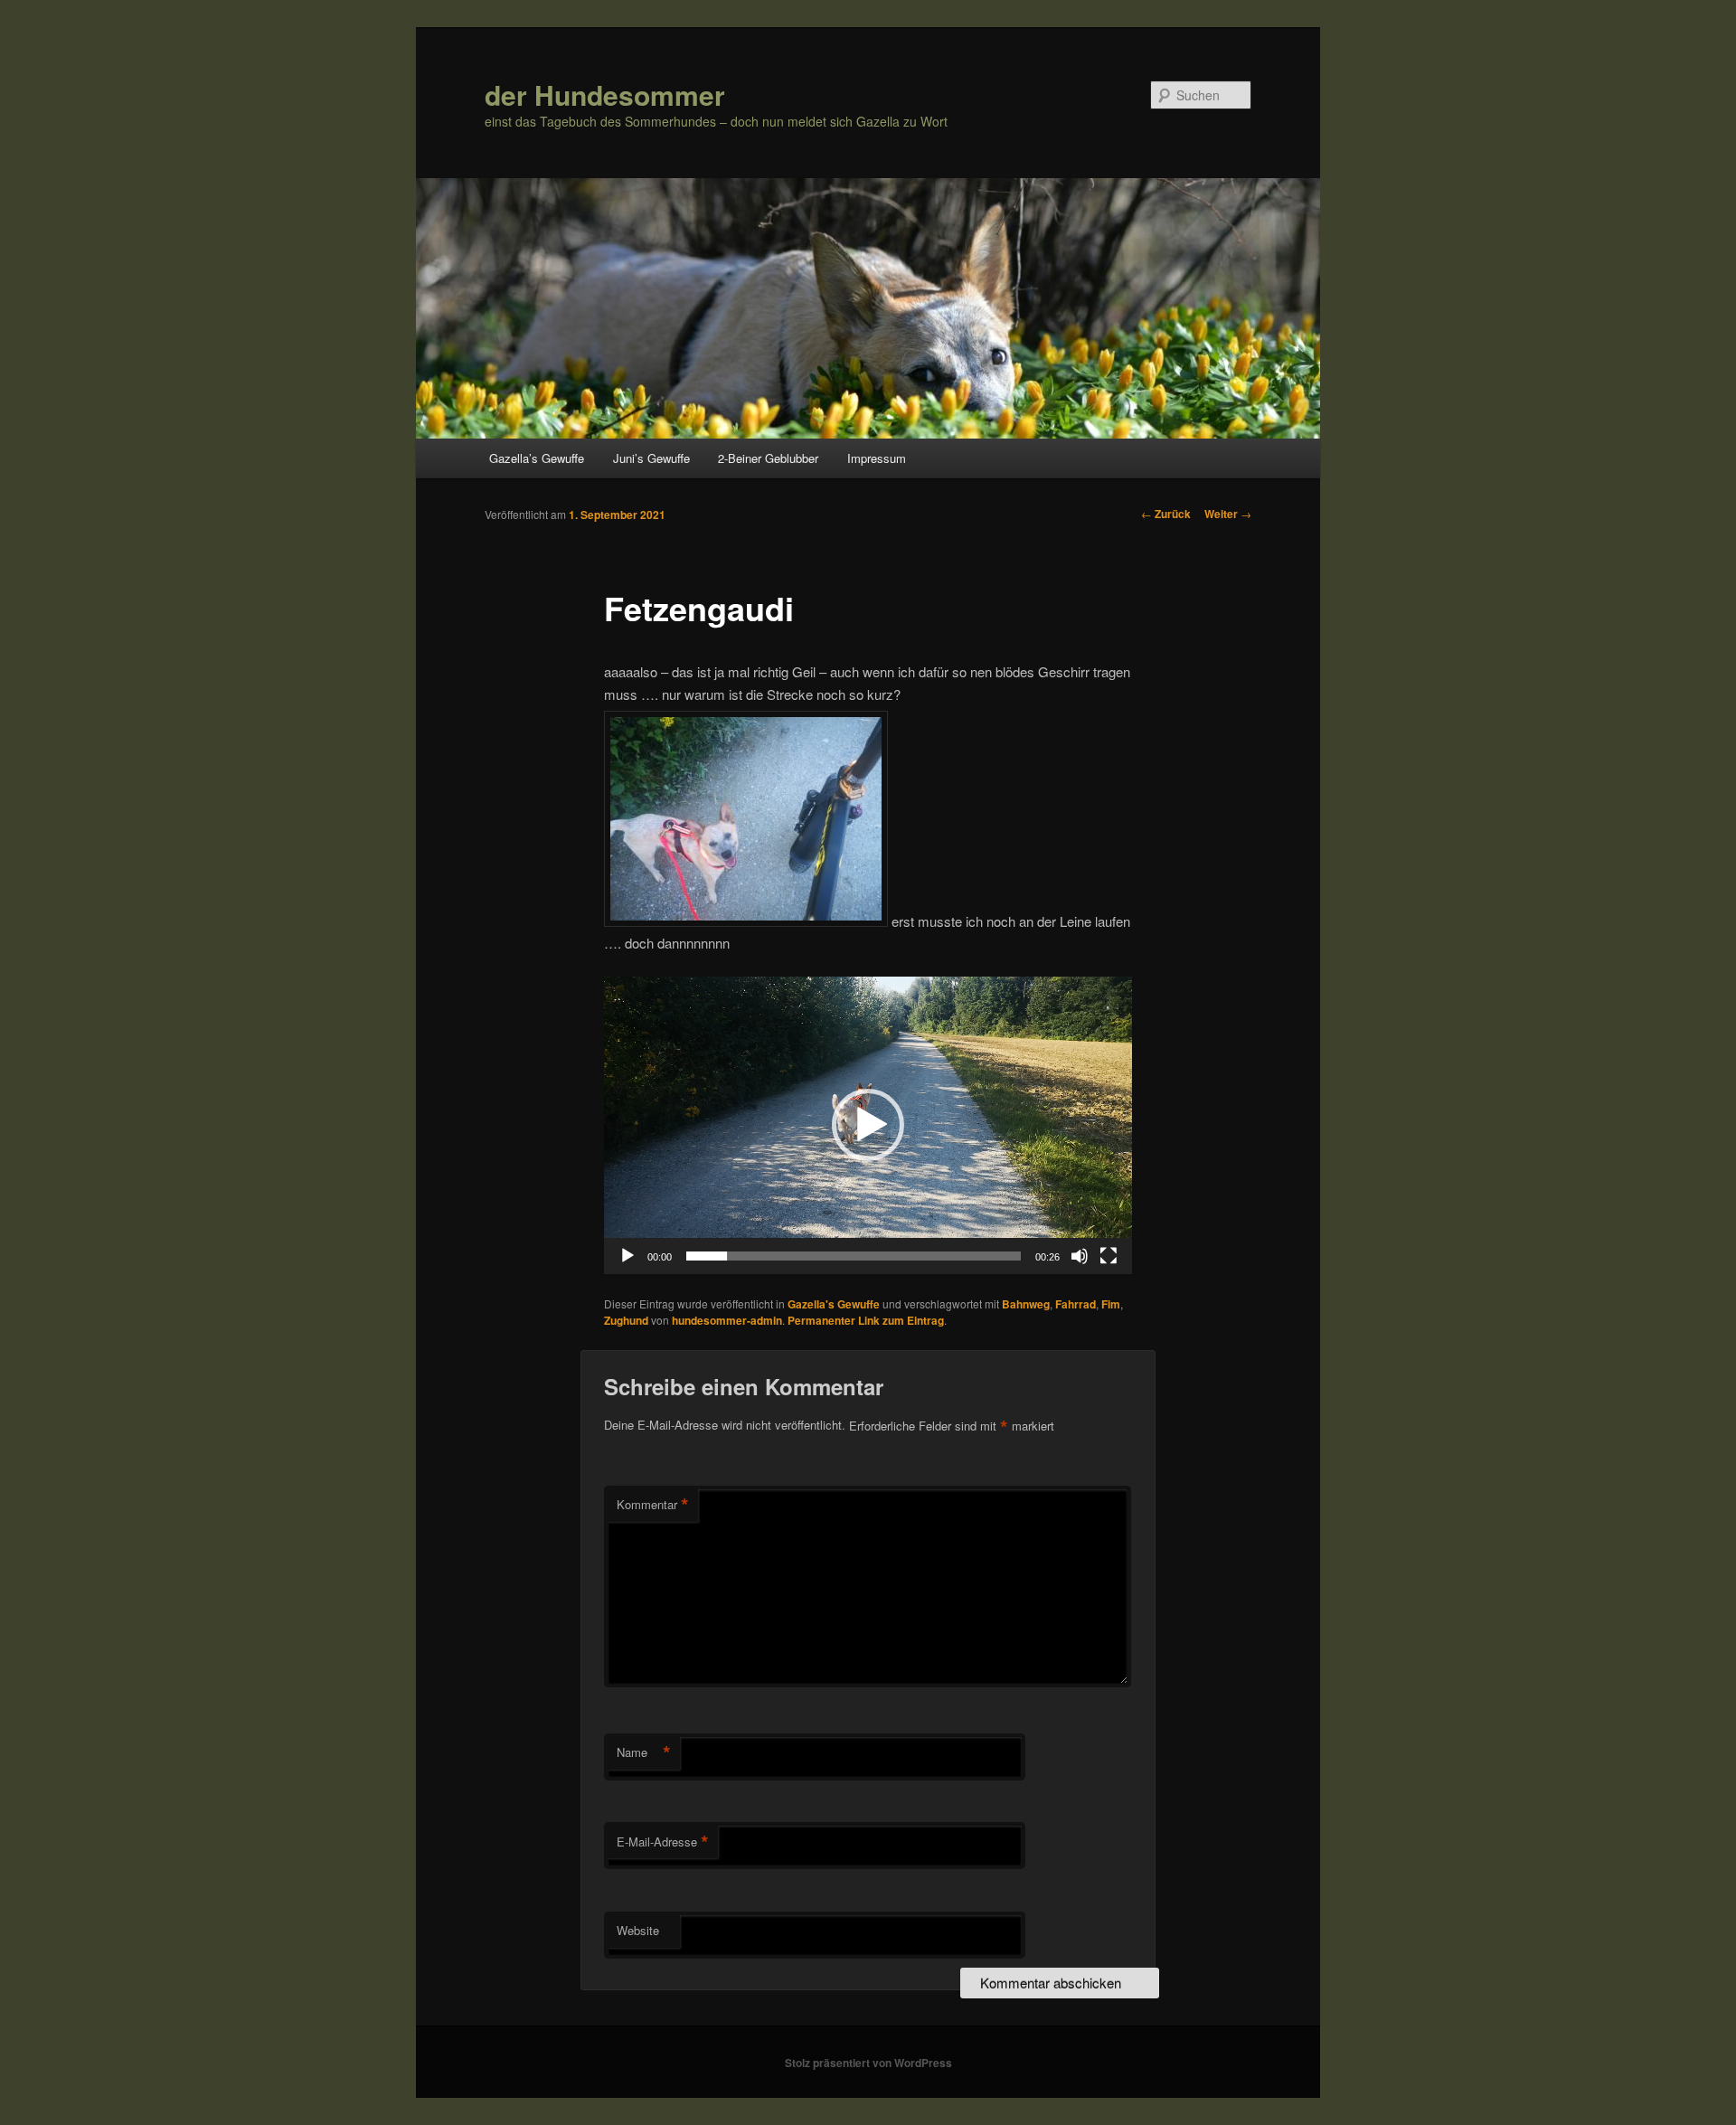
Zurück (1166, 514)
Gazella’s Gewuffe (537, 458)
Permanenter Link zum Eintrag (866, 1320)
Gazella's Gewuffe (834, 1304)
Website (638, 1930)
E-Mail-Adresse (663, 1842)
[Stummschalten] (1080, 1256)
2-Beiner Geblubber (768, 458)
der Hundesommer (605, 94)
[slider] (854, 1256)
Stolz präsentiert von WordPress (868, 2063)
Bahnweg (1026, 1304)
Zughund (626, 1320)
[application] (868, 1125)
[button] (868, 1125)
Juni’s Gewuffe (651, 458)
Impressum (877, 458)
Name (644, 1752)
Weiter (1228, 514)
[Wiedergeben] (627, 1256)
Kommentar (653, 1505)
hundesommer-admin (727, 1320)
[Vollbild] (1109, 1256)
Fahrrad (1076, 1304)
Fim (1111, 1304)
